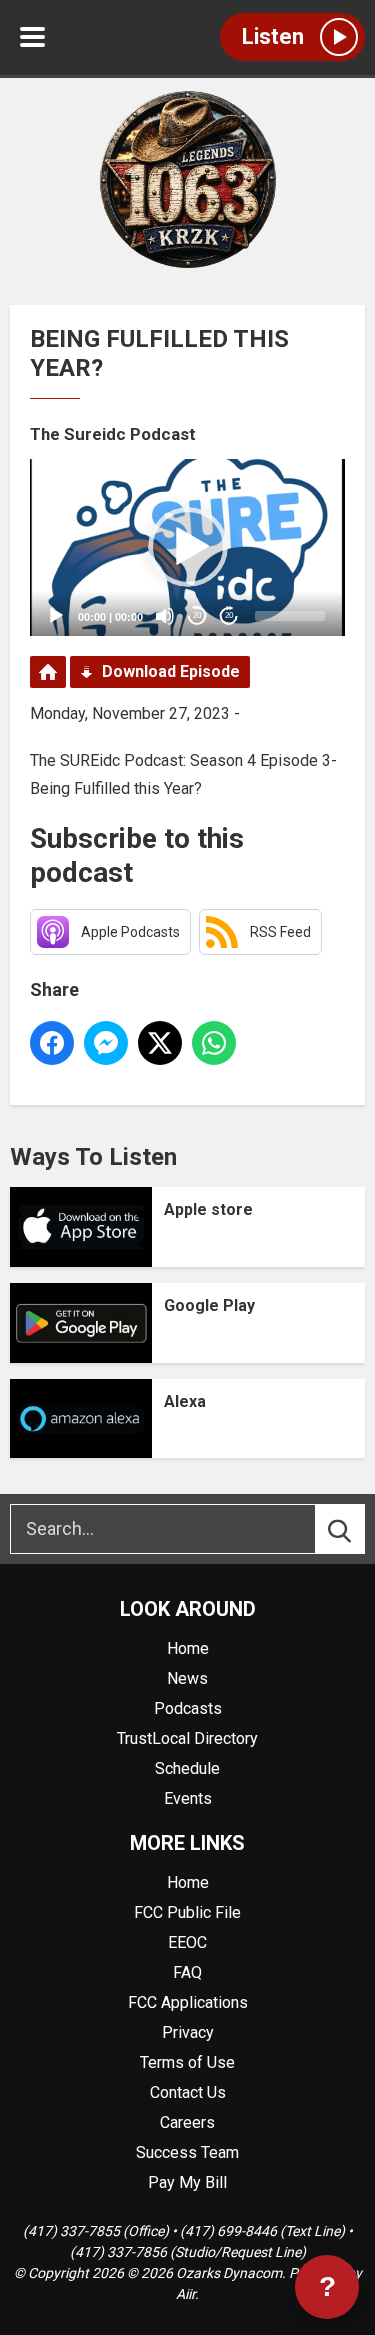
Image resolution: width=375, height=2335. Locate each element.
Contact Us (188, 2092)
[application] (187, 547)
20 (197, 615)
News (187, 1678)
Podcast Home (48, 672)
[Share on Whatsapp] (214, 1043)
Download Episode (171, 671)
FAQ (187, 1972)
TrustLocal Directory (187, 1738)
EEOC (187, 1942)
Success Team (187, 2152)
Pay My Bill (187, 2182)
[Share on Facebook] (52, 1043)
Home (188, 1648)
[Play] (56, 616)
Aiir (185, 2294)
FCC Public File (187, 1912)
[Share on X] (160, 1043)
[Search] (358, 1529)
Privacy (188, 2032)
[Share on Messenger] (106, 1043)
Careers (187, 2122)
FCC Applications (188, 2002)
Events (188, 1798)
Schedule (187, 1768)
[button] (188, 547)
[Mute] (165, 616)
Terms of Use (187, 2062)
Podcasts (188, 1708)
